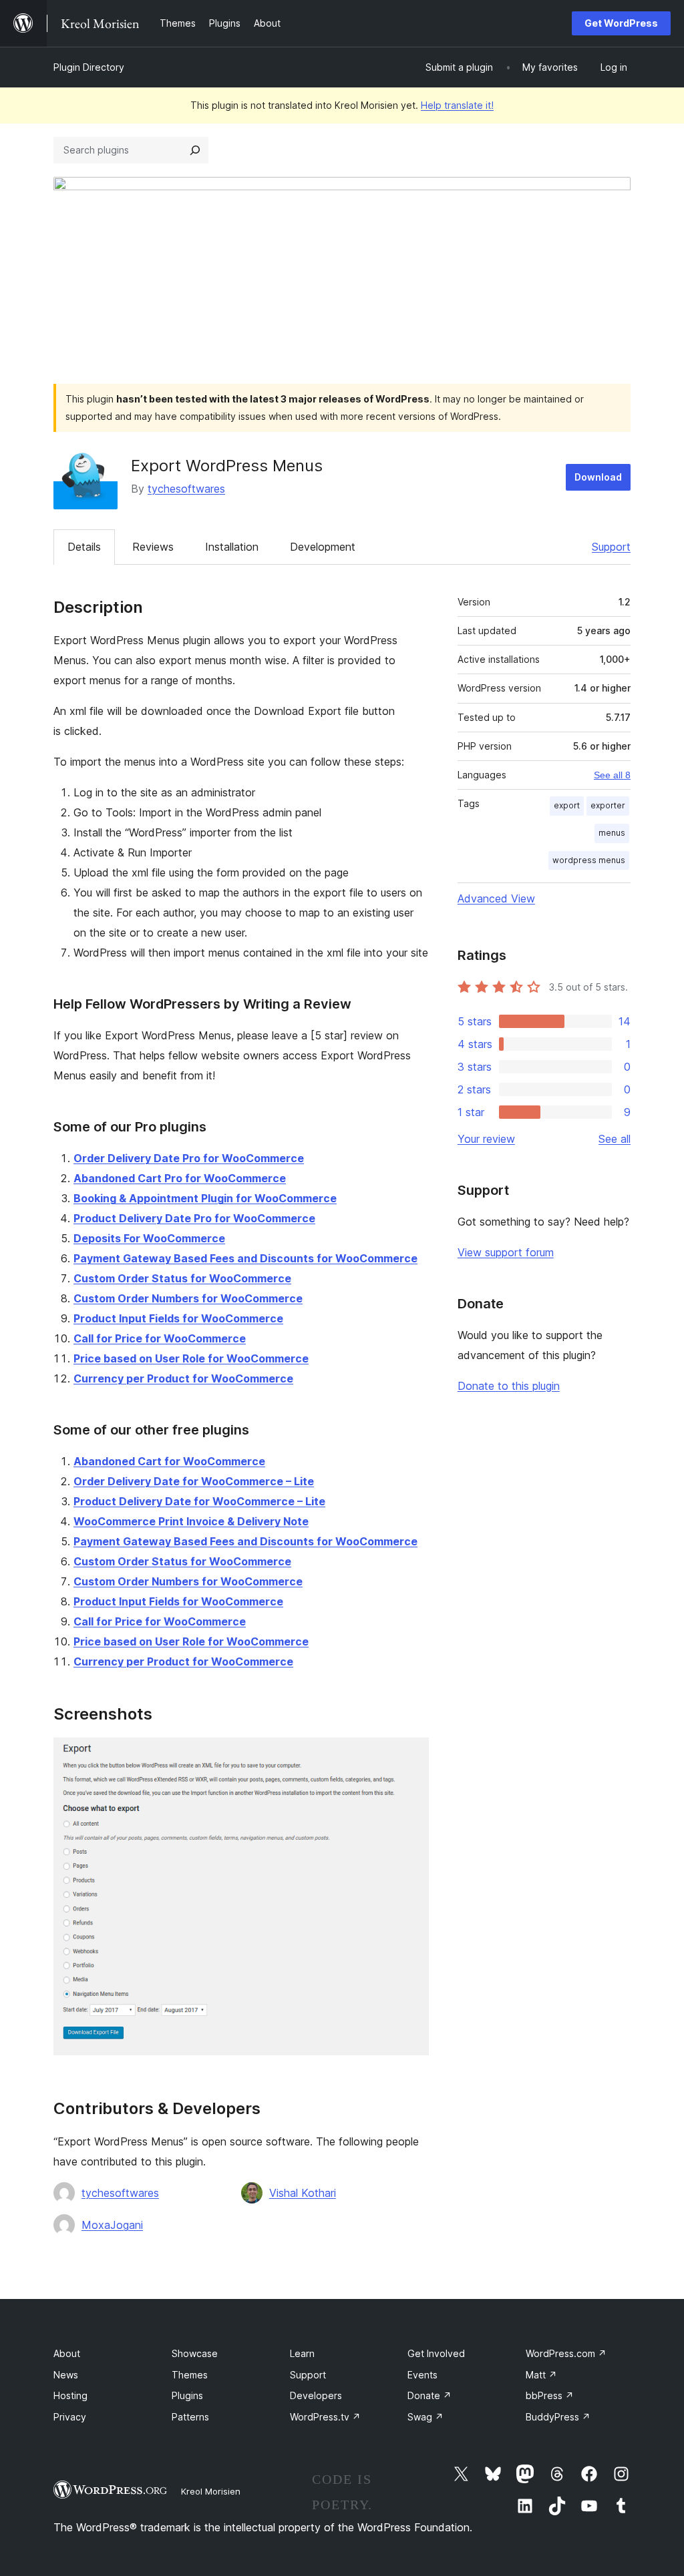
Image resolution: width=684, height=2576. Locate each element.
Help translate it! (457, 105)
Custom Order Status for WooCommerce (182, 1278)
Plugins (187, 2395)
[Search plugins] (195, 150)
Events (422, 2375)
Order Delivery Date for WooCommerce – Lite (194, 1481)
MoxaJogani (112, 2225)
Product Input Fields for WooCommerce (178, 1318)
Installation (232, 547)
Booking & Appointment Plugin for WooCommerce (205, 1198)
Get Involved (436, 2353)
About (67, 2353)
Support (611, 547)
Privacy (70, 2417)
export (567, 805)
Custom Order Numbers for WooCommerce (188, 1298)
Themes (190, 2375)
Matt (541, 2375)
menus (612, 833)
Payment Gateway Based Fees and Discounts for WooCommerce (245, 1258)
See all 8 (612, 775)
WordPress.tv (325, 2417)
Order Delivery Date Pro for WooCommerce (189, 1158)
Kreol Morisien (211, 2491)
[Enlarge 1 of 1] (411, 1756)
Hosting (70, 2395)
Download (598, 477)
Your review (486, 1139)
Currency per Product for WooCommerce (183, 1378)
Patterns (190, 2417)
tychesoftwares (186, 489)
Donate (430, 2395)
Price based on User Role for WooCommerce (191, 1358)
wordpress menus (589, 860)
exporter (608, 805)
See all (615, 1139)
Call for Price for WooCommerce (160, 1338)
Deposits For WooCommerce (149, 1238)
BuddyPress (558, 2417)
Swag (425, 2417)
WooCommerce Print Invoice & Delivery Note (191, 1521)
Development (323, 547)
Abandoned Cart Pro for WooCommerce (180, 1178)
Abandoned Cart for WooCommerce (169, 1461)
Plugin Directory (89, 67)
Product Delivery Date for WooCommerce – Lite (199, 1501)
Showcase (195, 2353)
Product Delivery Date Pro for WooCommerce (194, 1218)
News (66, 2375)
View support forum (506, 1252)
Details (84, 547)
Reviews (153, 547)
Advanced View (496, 898)
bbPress (550, 2395)
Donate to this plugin (509, 1386)
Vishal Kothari (303, 2193)
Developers (316, 2395)
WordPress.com (566, 2353)
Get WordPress (621, 23)
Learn (302, 2353)
